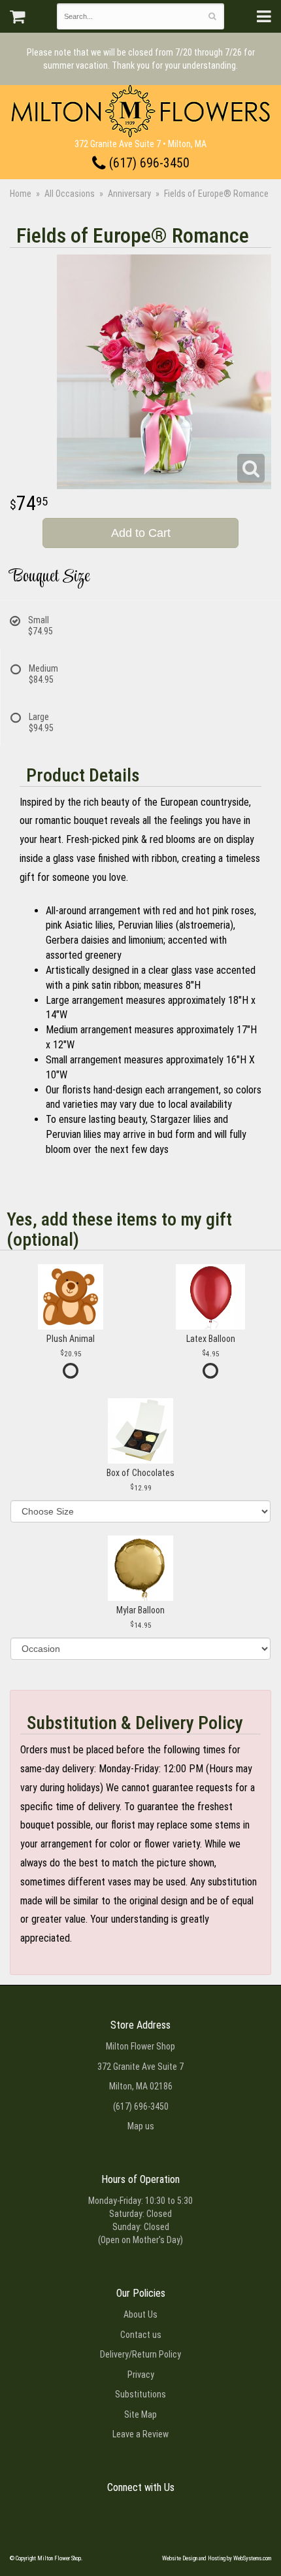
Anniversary (129, 194)
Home (21, 194)
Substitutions (140, 2394)
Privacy (141, 2375)
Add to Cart (141, 533)
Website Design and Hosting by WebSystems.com (217, 2558)
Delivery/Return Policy (140, 2354)
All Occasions (70, 194)
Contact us (141, 2335)
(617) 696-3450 (148, 163)
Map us (141, 2126)
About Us (140, 2314)
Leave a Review (140, 2434)
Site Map (140, 2414)
